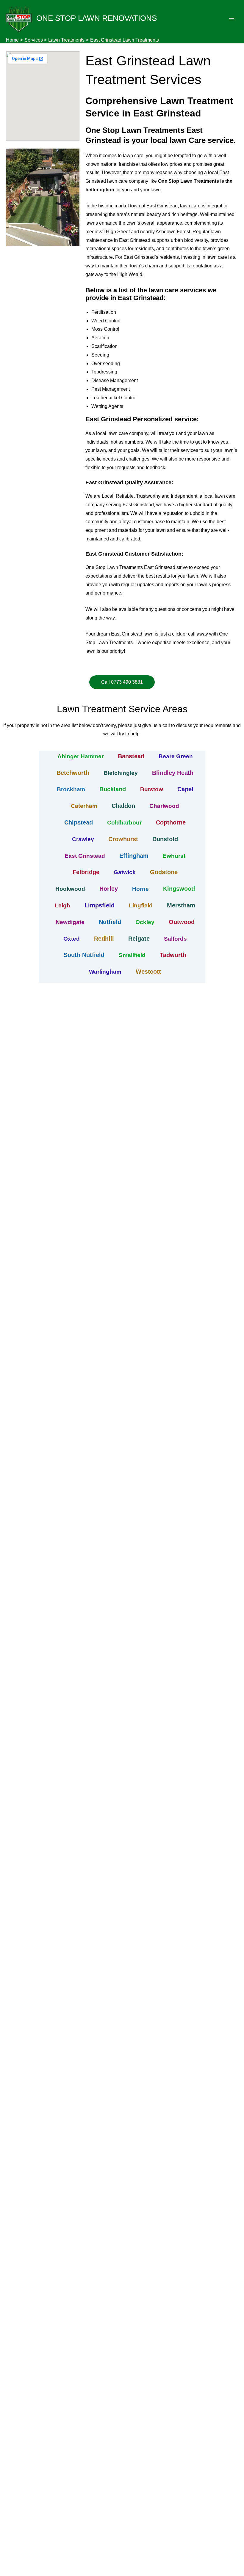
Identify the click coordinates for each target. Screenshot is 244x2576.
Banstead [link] (131, 756)
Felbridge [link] (86, 872)
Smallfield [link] (132, 955)
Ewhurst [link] (174, 856)
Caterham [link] (84, 806)
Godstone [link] (164, 872)
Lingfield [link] (141, 905)
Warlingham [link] (105, 972)
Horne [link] (140, 889)
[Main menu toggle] (232, 18)
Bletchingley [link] (121, 773)
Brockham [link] (71, 789)
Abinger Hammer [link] (80, 756)
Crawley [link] (83, 839)
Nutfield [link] (110, 922)
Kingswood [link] (179, 889)
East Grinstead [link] (85, 856)
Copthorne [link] (171, 822)
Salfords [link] (175, 939)
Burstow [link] (152, 789)
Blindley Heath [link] (173, 773)
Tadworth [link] (173, 955)
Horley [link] (109, 889)
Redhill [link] (104, 939)
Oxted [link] (72, 939)
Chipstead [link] (79, 822)
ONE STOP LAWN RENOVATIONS (97, 18)
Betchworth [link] (73, 773)
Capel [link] (185, 789)
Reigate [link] (139, 939)
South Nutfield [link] (84, 955)
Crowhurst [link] (123, 839)
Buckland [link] (113, 789)
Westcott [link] (148, 972)
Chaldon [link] (123, 806)
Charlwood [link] (164, 806)
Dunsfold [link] (165, 839)
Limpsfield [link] (100, 905)
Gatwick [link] (125, 872)
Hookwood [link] (70, 889)
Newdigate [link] (70, 922)
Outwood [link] (182, 922)
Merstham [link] (181, 905)
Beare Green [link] (176, 756)
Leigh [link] (62, 905)
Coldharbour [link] (124, 823)
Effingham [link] (134, 856)
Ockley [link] (145, 922)
